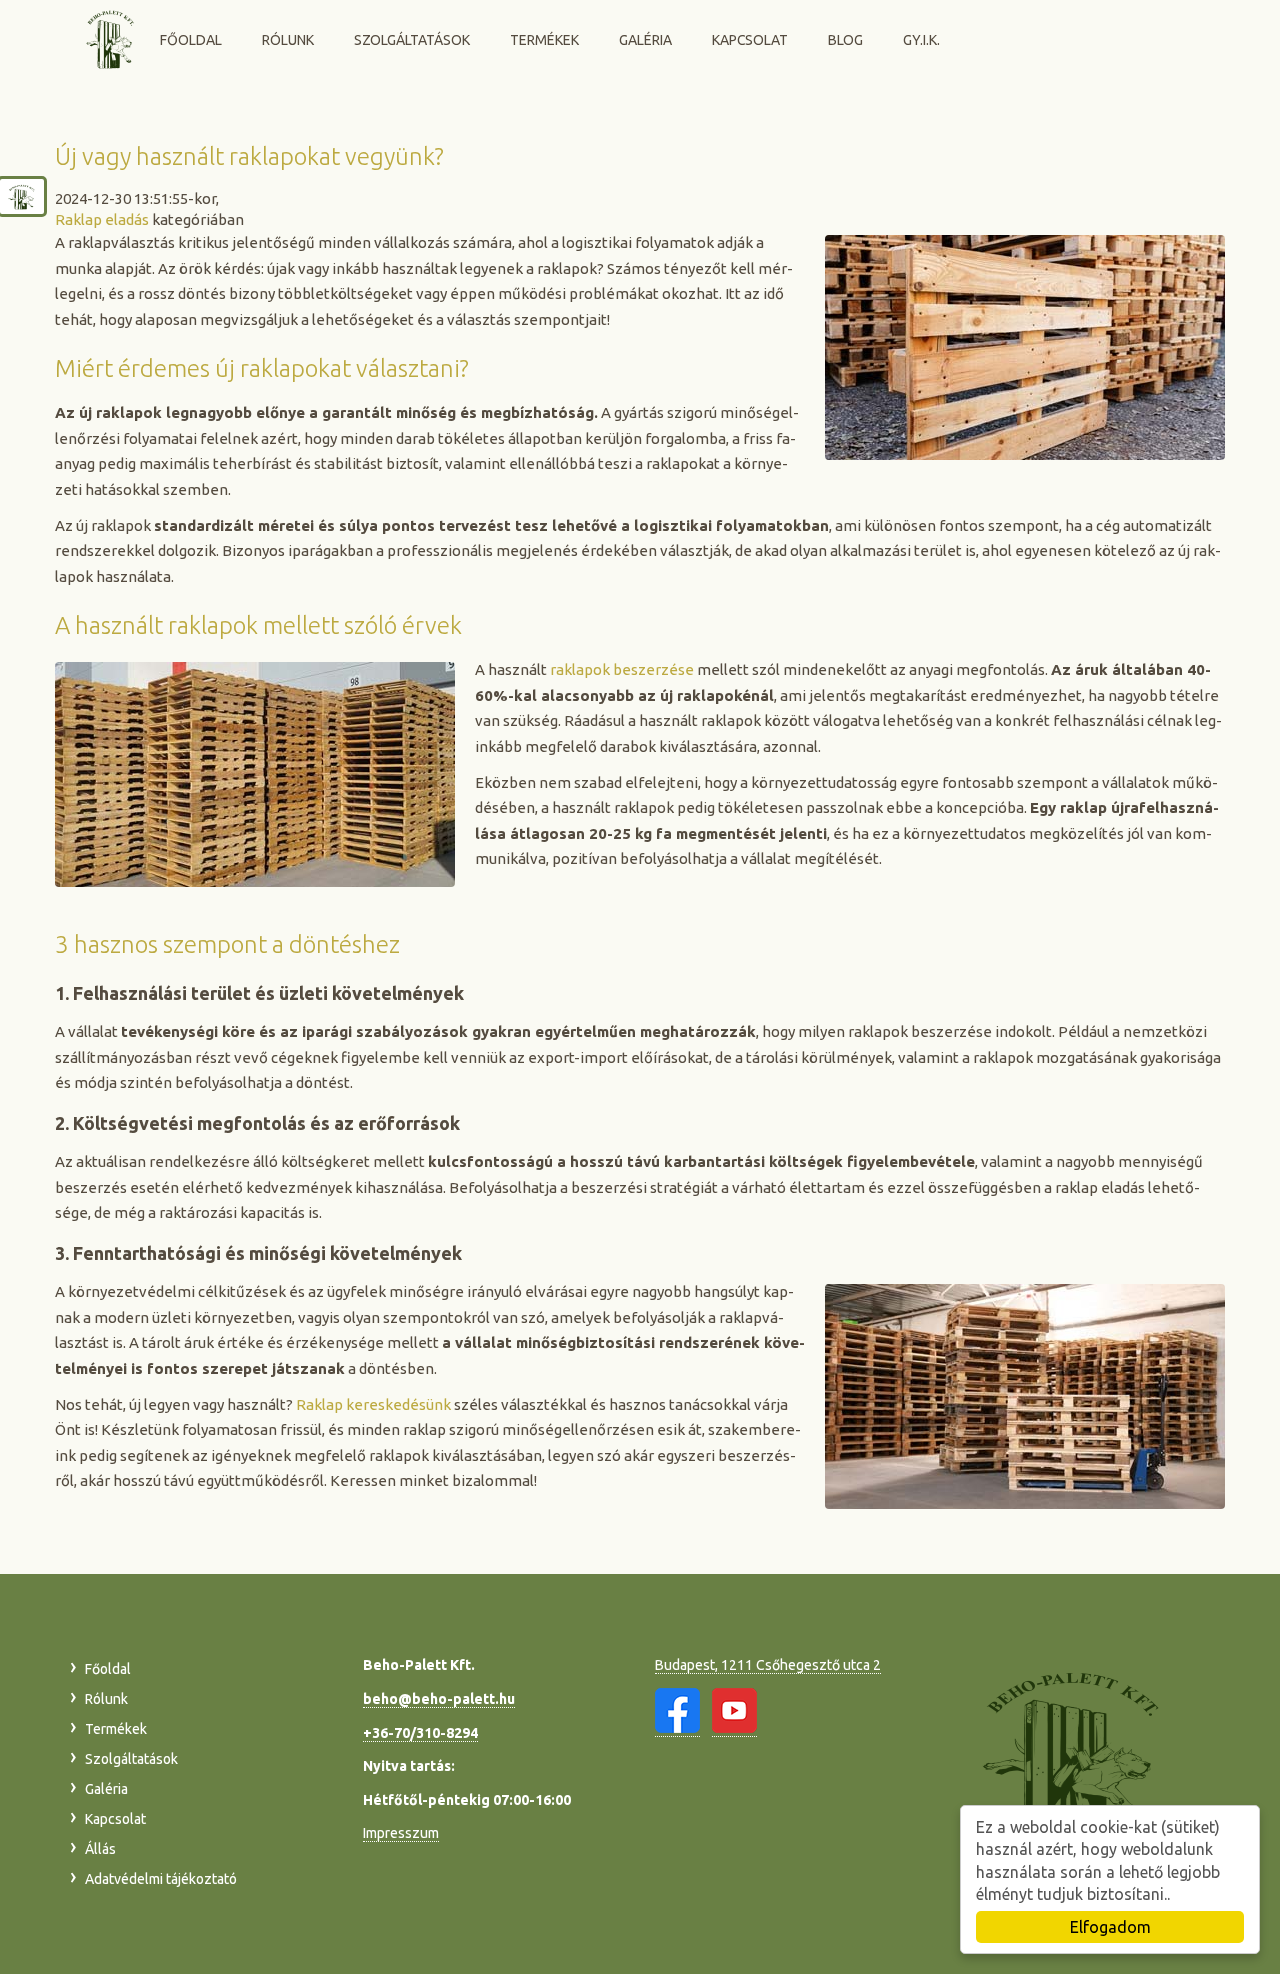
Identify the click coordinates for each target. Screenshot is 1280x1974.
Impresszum (401, 1833)
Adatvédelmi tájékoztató (161, 1879)
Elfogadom (1110, 1927)
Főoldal (191, 40)
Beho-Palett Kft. (111, 38)
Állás (100, 1849)
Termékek (544, 40)
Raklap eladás (102, 219)
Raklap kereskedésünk (373, 1404)
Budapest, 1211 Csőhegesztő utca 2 (768, 1665)
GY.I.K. (921, 40)
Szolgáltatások (412, 40)
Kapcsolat (750, 40)
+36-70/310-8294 (420, 1733)
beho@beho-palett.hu (439, 1699)
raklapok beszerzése (622, 669)
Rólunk (288, 40)
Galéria (645, 40)
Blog (845, 40)
